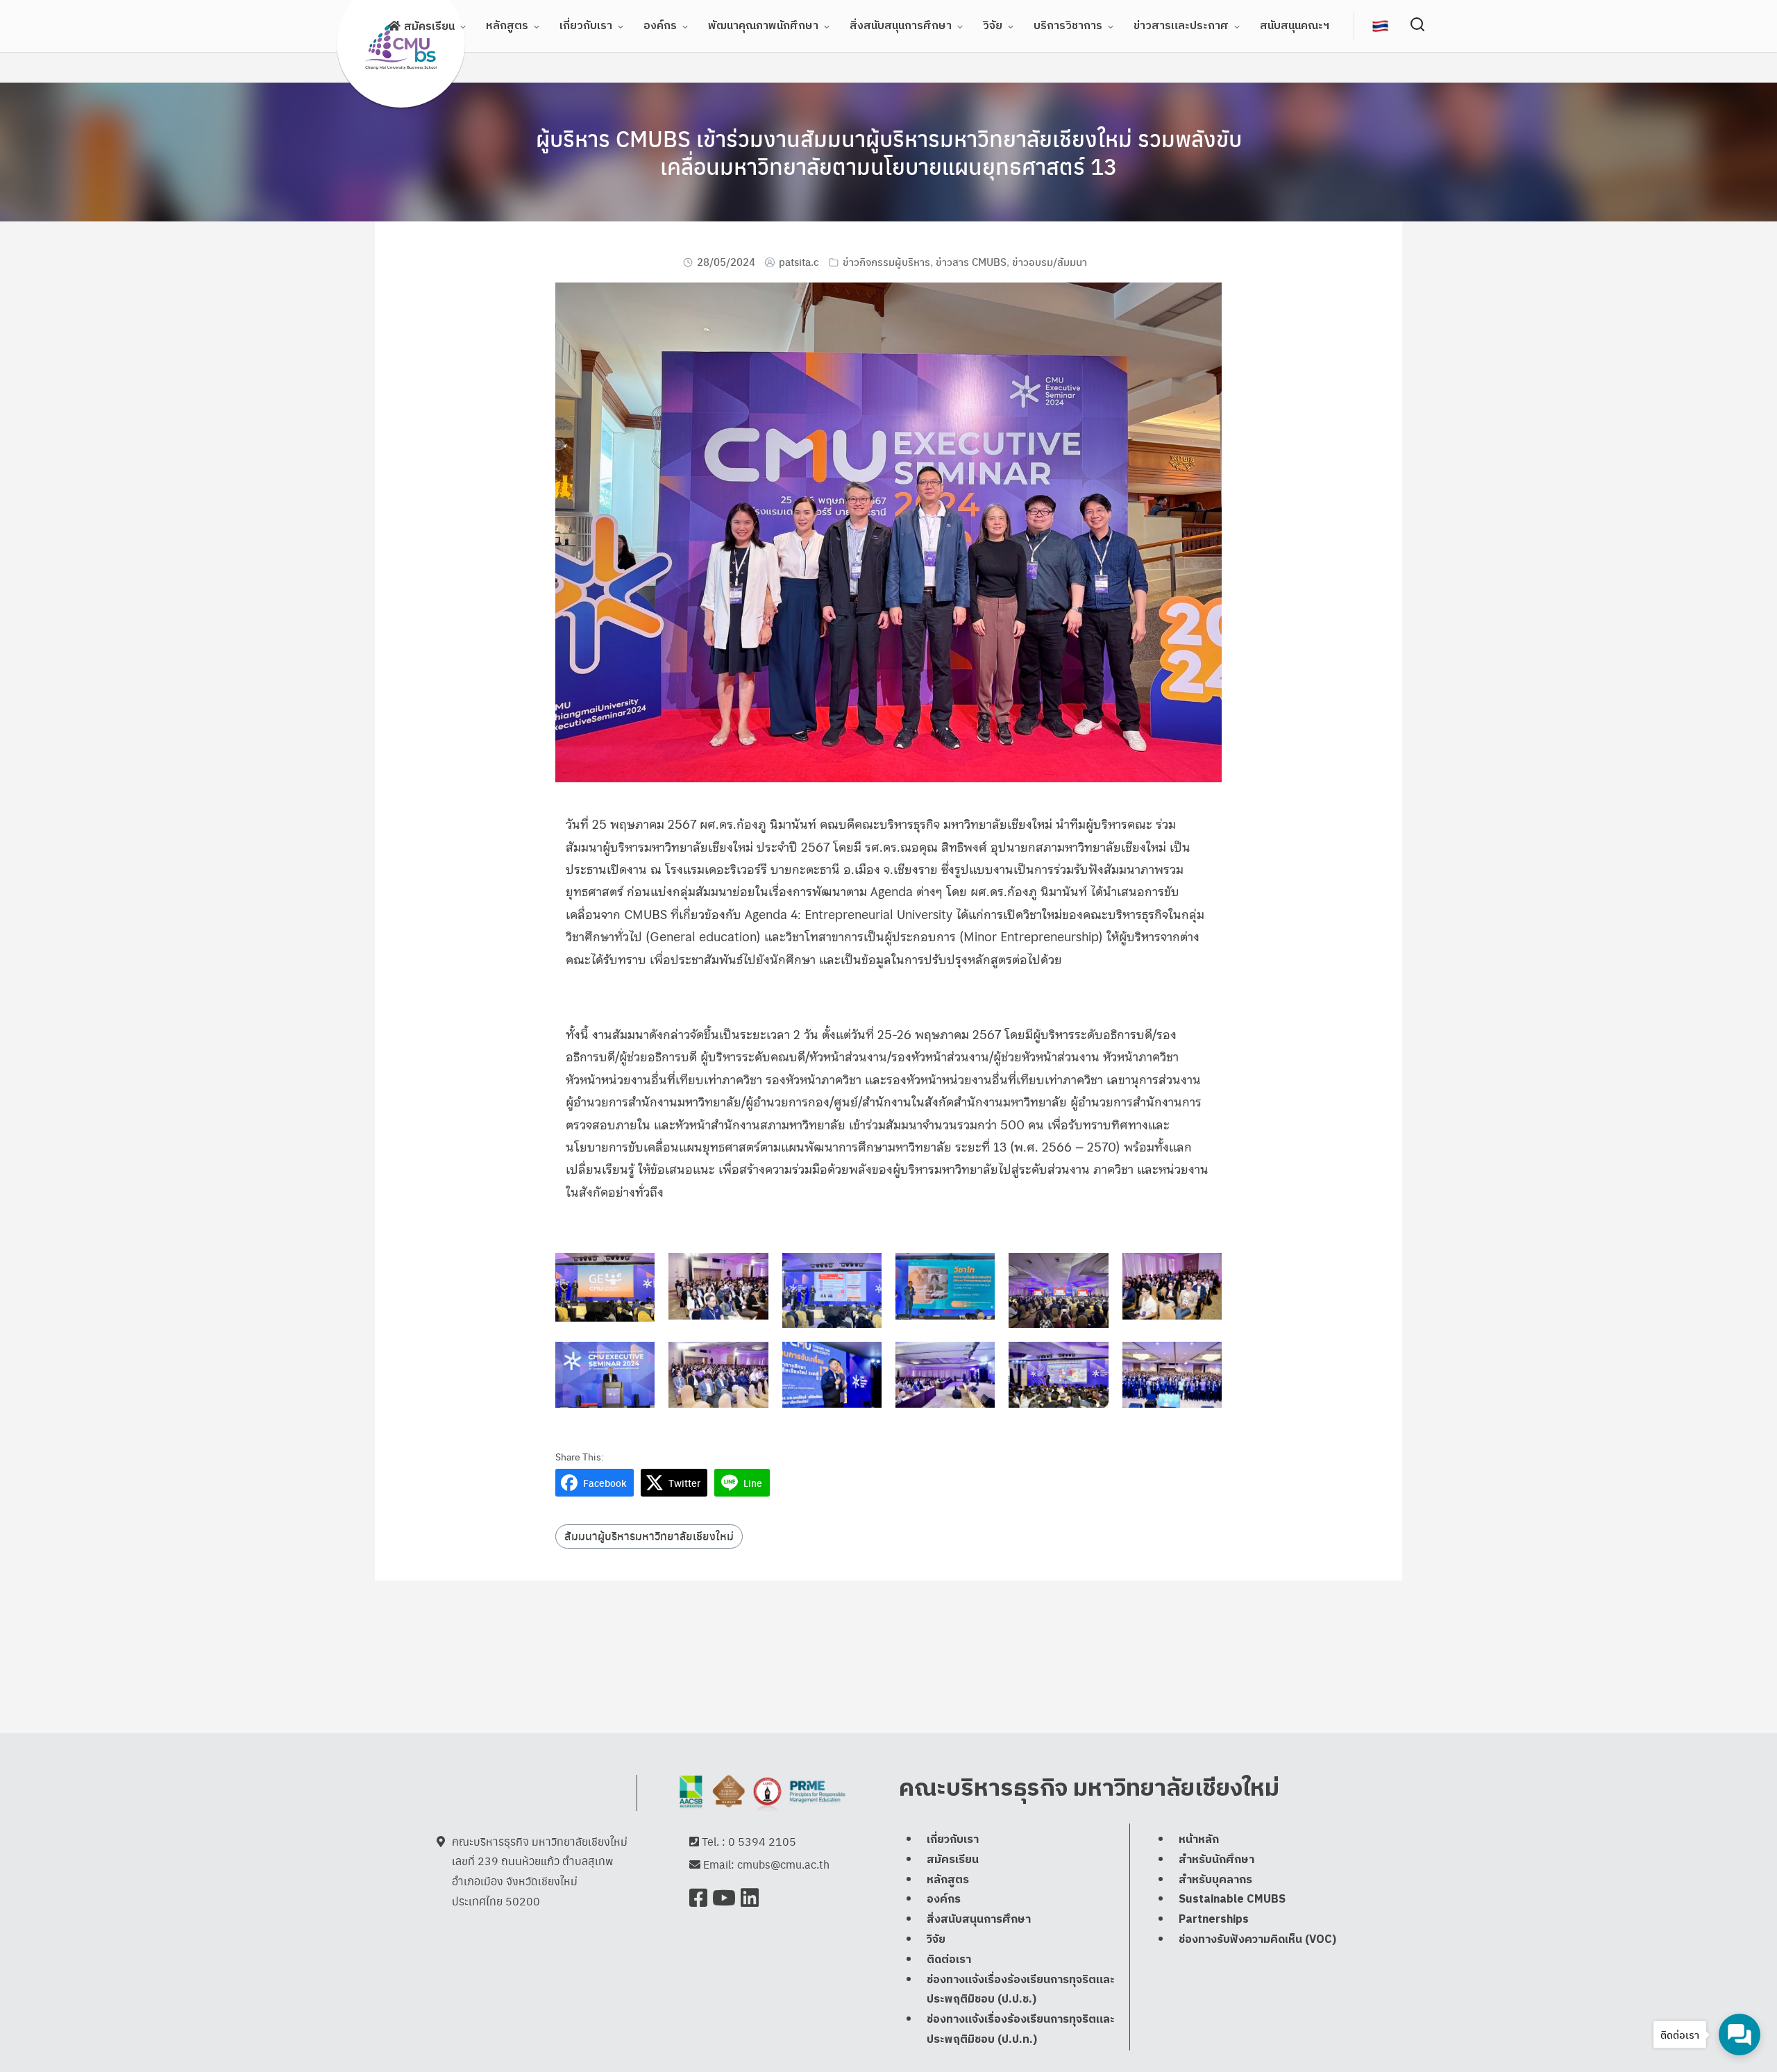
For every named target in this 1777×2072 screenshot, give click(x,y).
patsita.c (799, 261)
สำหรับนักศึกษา (1216, 1860)
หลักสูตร (507, 26)
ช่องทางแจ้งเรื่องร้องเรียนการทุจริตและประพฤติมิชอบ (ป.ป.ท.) (1021, 2030)
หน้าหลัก (1199, 1840)
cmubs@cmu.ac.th (783, 1864)
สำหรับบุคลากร (1215, 1880)
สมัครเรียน (429, 27)
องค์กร (660, 26)
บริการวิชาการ (1068, 26)
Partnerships (1214, 1920)
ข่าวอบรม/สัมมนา (1050, 261)
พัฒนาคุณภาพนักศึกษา (763, 26)
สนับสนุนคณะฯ (1295, 26)
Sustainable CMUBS (1232, 1900)
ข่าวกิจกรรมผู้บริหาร (886, 261)
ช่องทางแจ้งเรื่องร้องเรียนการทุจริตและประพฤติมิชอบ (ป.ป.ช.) (1021, 1990)
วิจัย (993, 26)
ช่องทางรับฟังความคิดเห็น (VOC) (1257, 1940)
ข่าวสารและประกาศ (1181, 26)
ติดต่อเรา (949, 1960)
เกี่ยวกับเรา (586, 26)
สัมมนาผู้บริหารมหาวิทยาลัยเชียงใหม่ (649, 1536)
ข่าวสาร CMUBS (971, 261)
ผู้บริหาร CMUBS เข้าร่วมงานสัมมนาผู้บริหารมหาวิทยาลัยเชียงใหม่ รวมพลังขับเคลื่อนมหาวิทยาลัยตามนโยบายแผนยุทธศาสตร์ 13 (889, 152)
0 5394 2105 (762, 1841)
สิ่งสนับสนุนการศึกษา (901, 26)
